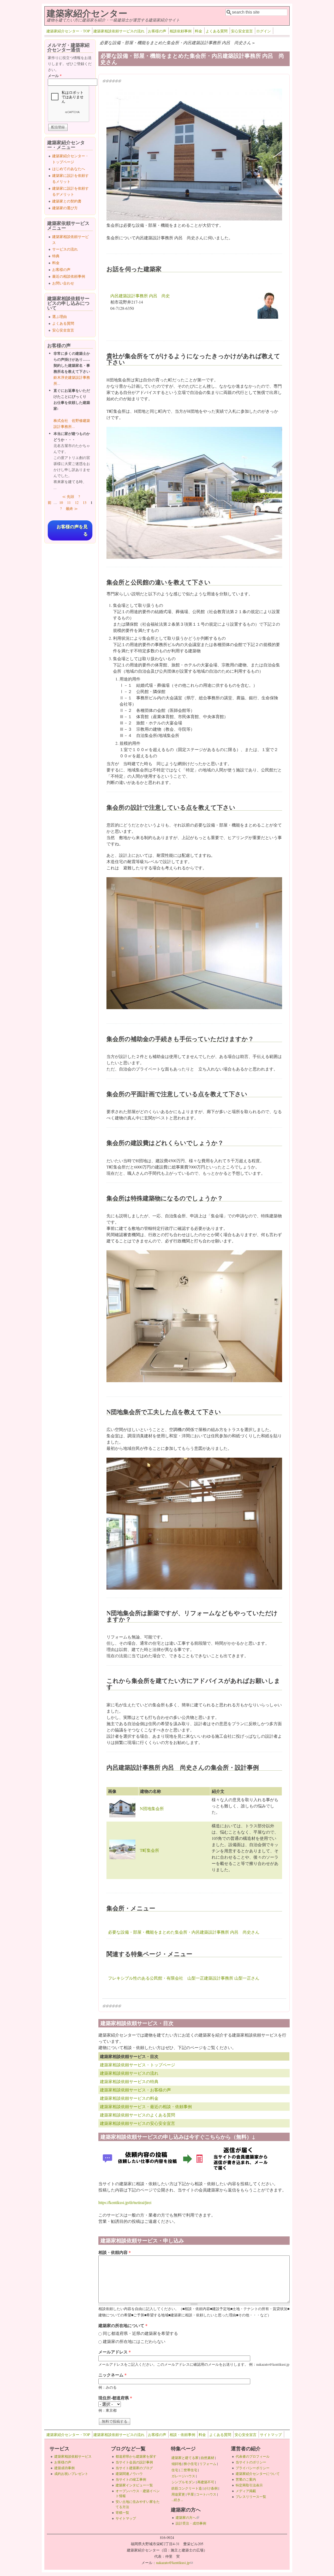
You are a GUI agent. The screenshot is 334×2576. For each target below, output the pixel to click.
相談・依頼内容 (115, 2252)
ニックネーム (112, 2375)
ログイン (264, 31)
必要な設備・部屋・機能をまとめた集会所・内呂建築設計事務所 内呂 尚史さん (184, 1932)
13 (85, 502)
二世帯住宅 (189, 2470)
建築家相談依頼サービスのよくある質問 (138, 2115)
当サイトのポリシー (251, 2462)
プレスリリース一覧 (251, 2497)
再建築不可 (206, 2482)
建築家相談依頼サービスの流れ (119, 31)
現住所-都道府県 (115, 2398)
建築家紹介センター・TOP (68, 31)
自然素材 (207, 2458)
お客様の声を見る (72, 530)
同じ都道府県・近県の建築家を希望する (140, 2333)
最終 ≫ (72, 508)
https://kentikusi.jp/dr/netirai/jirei (125, 2202)
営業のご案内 (246, 2479)
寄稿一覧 (122, 2513)
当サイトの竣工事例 (131, 2479)
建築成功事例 (64, 2468)
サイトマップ (271, 2435)
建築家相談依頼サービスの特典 (129, 2081)
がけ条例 (211, 2488)
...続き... (177, 2500)
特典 (56, 256)
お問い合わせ (63, 283)
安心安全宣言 (242, 31)
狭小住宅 (190, 2464)
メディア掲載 (246, 2491)
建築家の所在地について (123, 2325)
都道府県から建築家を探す (136, 2456)
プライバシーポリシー (253, 2468)
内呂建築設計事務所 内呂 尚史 (140, 296)
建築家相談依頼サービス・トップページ (138, 2065)
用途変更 (178, 2494)
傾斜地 (177, 2464)
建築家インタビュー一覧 (134, 2485)
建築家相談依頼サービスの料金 (129, 2098)
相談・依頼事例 (182, 2435)
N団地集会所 (152, 1808)
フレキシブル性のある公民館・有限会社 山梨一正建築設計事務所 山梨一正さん (184, 1978)
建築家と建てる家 (185, 2458)
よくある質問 (217, 31)
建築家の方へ (187, 2517)
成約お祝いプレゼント (71, 2474)
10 (61, 502)
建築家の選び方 (65, 208)
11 (69, 502)
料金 (199, 31)
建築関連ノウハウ (129, 2474)
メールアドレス (115, 2352)
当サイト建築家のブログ (134, 2468)
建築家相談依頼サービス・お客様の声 (135, 2090)
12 (77, 502)
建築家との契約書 (67, 201)
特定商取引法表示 (249, 2485)
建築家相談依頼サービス (73, 2456)
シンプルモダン (183, 2482)
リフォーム (208, 2464)
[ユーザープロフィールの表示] (268, 317)
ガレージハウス (183, 2476)
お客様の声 (157, 31)
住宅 (175, 2470)
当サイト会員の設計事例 (134, 2462)
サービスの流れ (65, 249)
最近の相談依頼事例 (69, 276)
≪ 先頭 (68, 496)
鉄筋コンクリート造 (187, 2488)
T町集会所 (150, 1850)
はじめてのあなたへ (69, 169)
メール (55, 76)
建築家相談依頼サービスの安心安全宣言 (138, 2123)
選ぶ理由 (59, 316)
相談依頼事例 (181, 31)
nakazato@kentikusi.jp (174, 2563)
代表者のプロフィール (253, 2456)
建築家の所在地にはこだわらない (134, 2341)
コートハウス (206, 2494)
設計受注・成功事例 (191, 2523)
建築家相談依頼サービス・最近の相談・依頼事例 (146, 2106)
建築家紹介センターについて (258, 2474)
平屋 (190, 2494)
